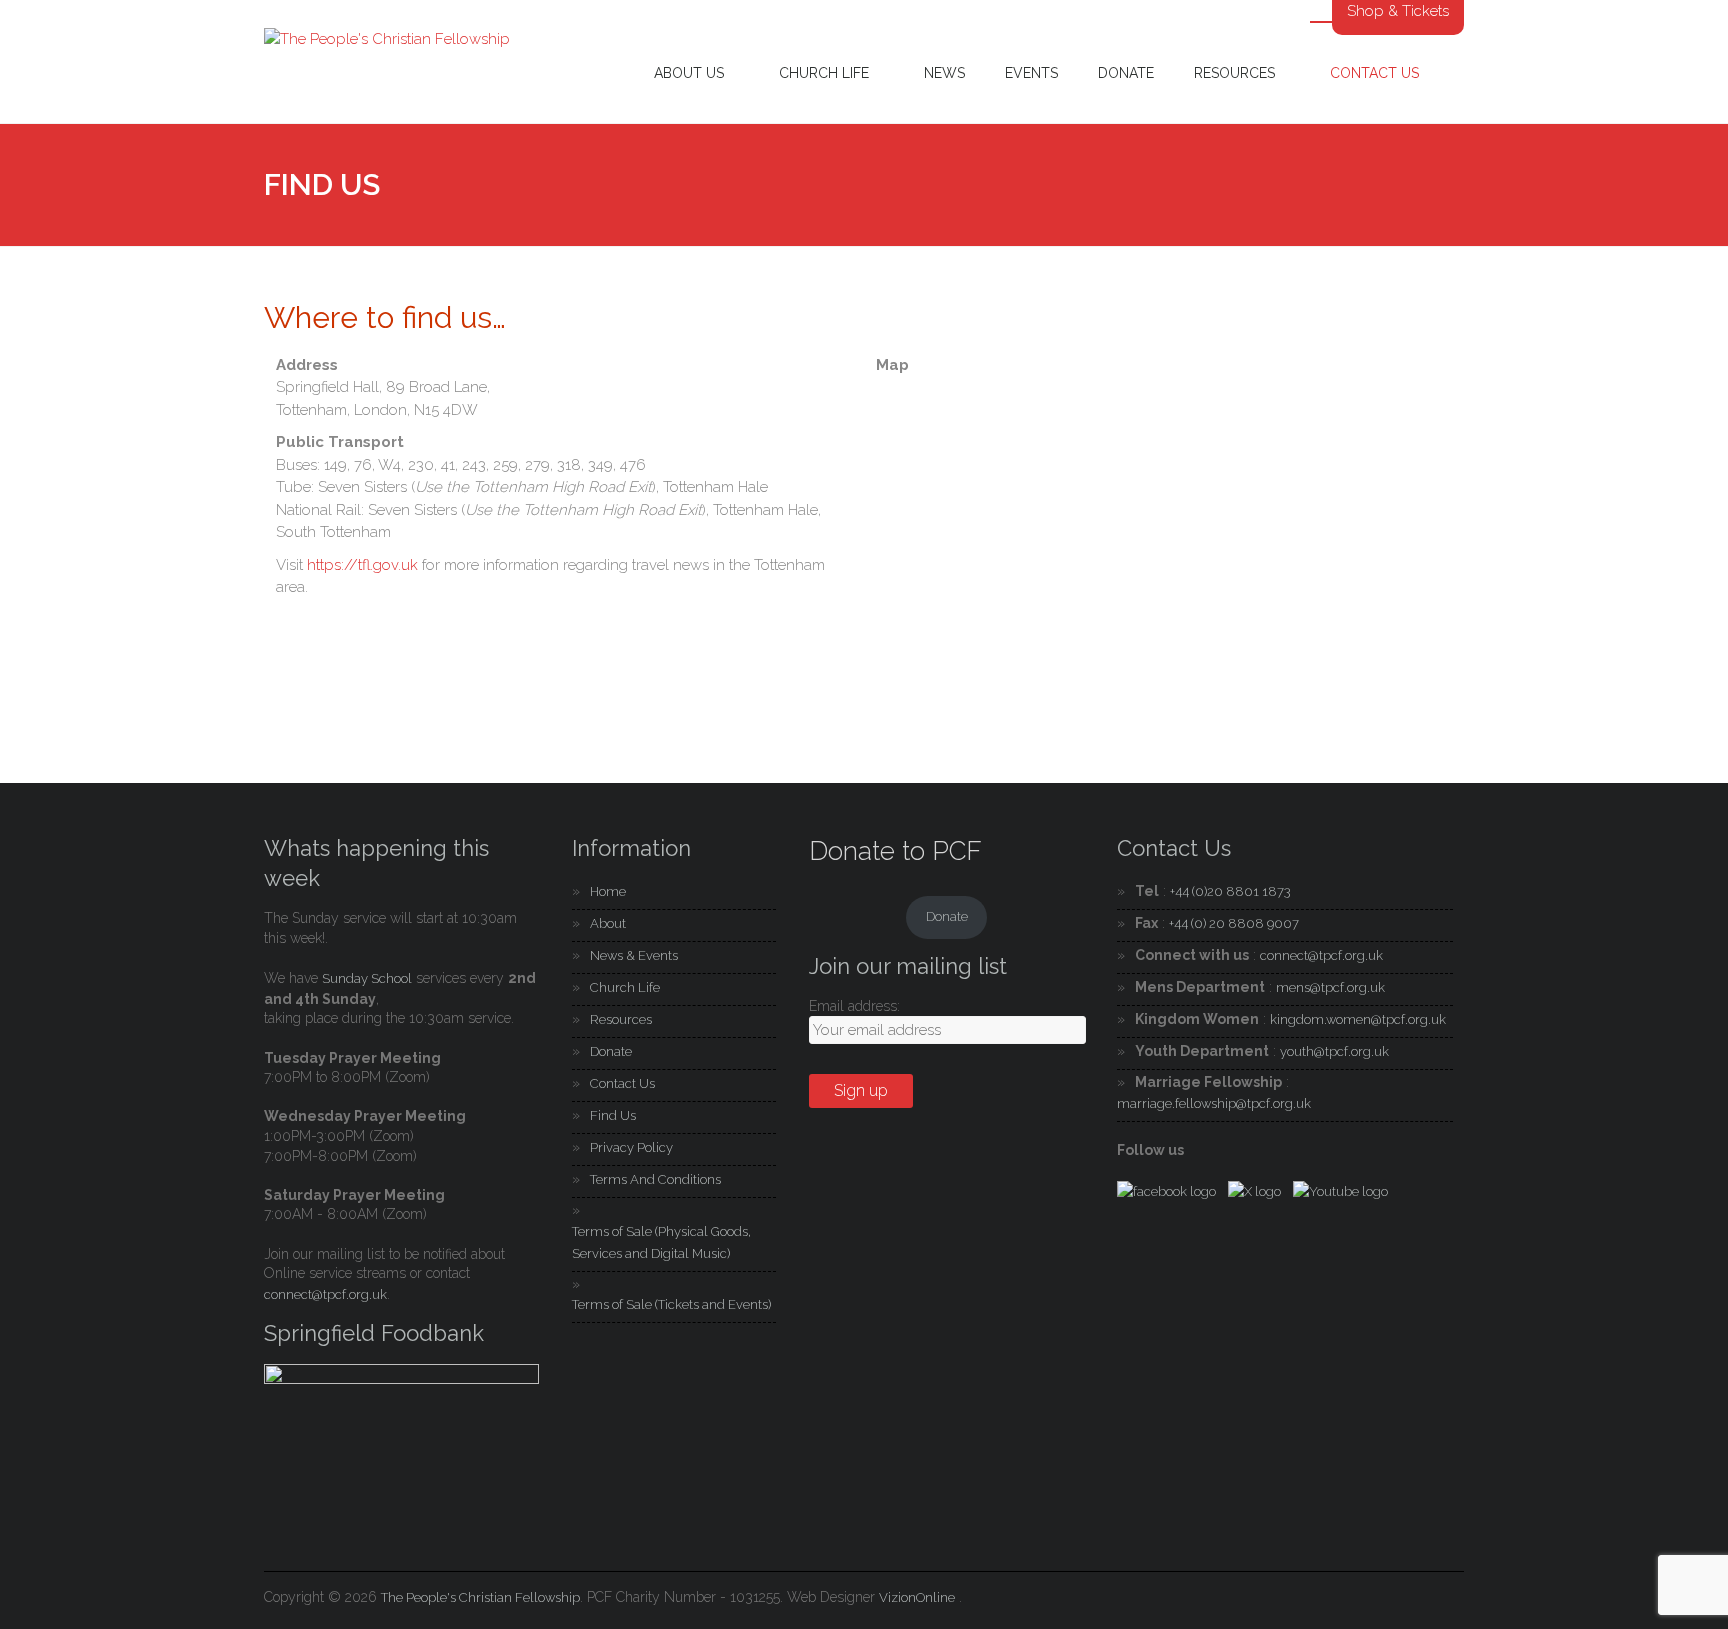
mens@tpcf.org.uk (1330, 987)
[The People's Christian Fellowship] (387, 39)
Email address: (854, 1006)
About (608, 923)
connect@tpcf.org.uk (325, 1294)
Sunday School (367, 978)
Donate (1126, 73)
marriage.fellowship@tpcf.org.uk (1214, 1103)
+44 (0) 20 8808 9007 (1234, 923)
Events (1031, 73)
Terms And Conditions (655, 1179)
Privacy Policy (631, 1147)
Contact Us (1374, 73)
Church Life (824, 73)
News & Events (634, 955)
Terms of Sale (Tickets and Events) (671, 1304)
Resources (1234, 73)
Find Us (613, 1115)
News (944, 73)
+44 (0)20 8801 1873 (1230, 891)
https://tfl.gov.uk (362, 565)
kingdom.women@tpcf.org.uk (1358, 1019)
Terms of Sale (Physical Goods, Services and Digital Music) (661, 1242)
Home (608, 891)
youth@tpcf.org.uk (1334, 1051)
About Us (689, 73)
